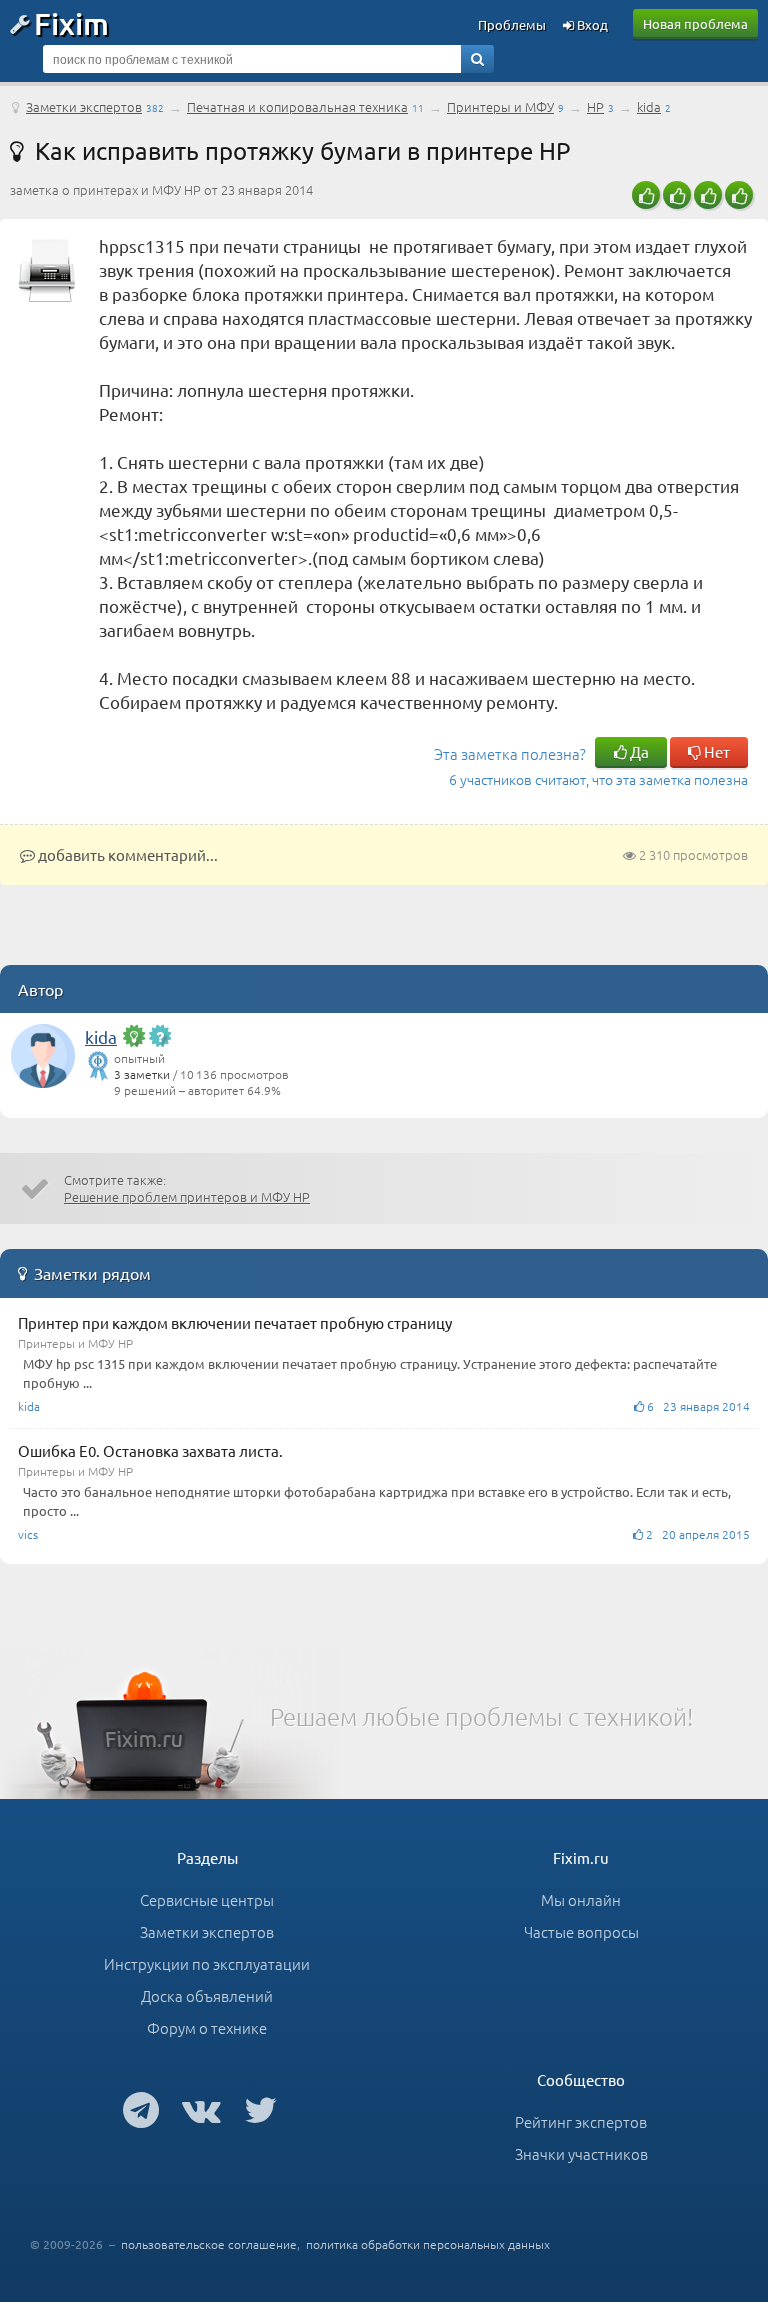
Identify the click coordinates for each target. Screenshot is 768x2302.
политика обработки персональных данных (428, 2244)
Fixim (71, 23)
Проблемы (512, 24)
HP (595, 106)
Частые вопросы (581, 1931)
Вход (591, 24)
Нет (715, 751)
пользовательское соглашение (209, 2244)
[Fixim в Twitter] (260, 2109)
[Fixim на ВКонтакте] (201, 2109)
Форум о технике (207, 2027)
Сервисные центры (207, 1899)
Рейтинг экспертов (581, 2121)
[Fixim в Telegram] (141, 2109)
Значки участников (581, 2153)
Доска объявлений (207, 1995)
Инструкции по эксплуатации (207, 1963)
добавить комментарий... (126, 854)
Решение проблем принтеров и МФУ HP (187, 1196)
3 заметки (142, 1074)
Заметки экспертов (84, 106)
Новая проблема (695, 23)
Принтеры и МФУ (500, 106)
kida (649, 106)
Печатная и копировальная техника (297, 106)
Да (638, 751)
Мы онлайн (581, 1899)
